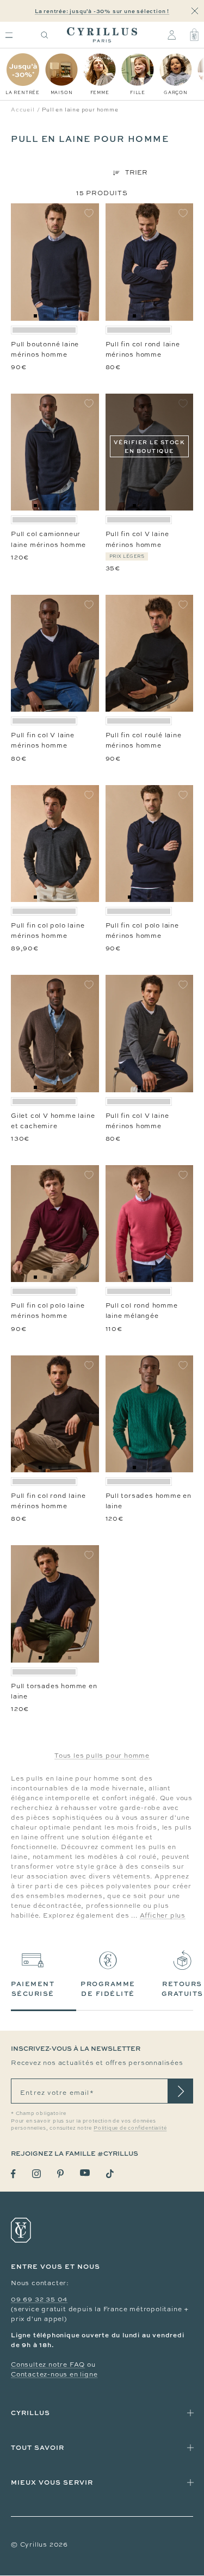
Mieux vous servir (52, 2482)
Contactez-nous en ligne (54, 2374)
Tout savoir (38, 2447)
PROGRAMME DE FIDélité (108, 1989)
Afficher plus (163, 1915)
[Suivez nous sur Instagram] (36, 2174)
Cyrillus (30, 2413)
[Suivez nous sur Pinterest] (60, 2174)
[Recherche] (45, 35)
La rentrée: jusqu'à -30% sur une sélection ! (102, 11)
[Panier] (194, 35)
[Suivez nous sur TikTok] (110, 2174)
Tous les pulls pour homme (102, 1756)
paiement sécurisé (33, 1989)
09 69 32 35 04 (39, 2299)
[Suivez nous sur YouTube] (85, 2173)
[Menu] (9, 35)
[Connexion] (172, 35)
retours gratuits (183, 1989)
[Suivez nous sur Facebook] (13, 2174)
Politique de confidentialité (130, 2128)
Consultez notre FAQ (48, 2365)
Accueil (23, 110)
